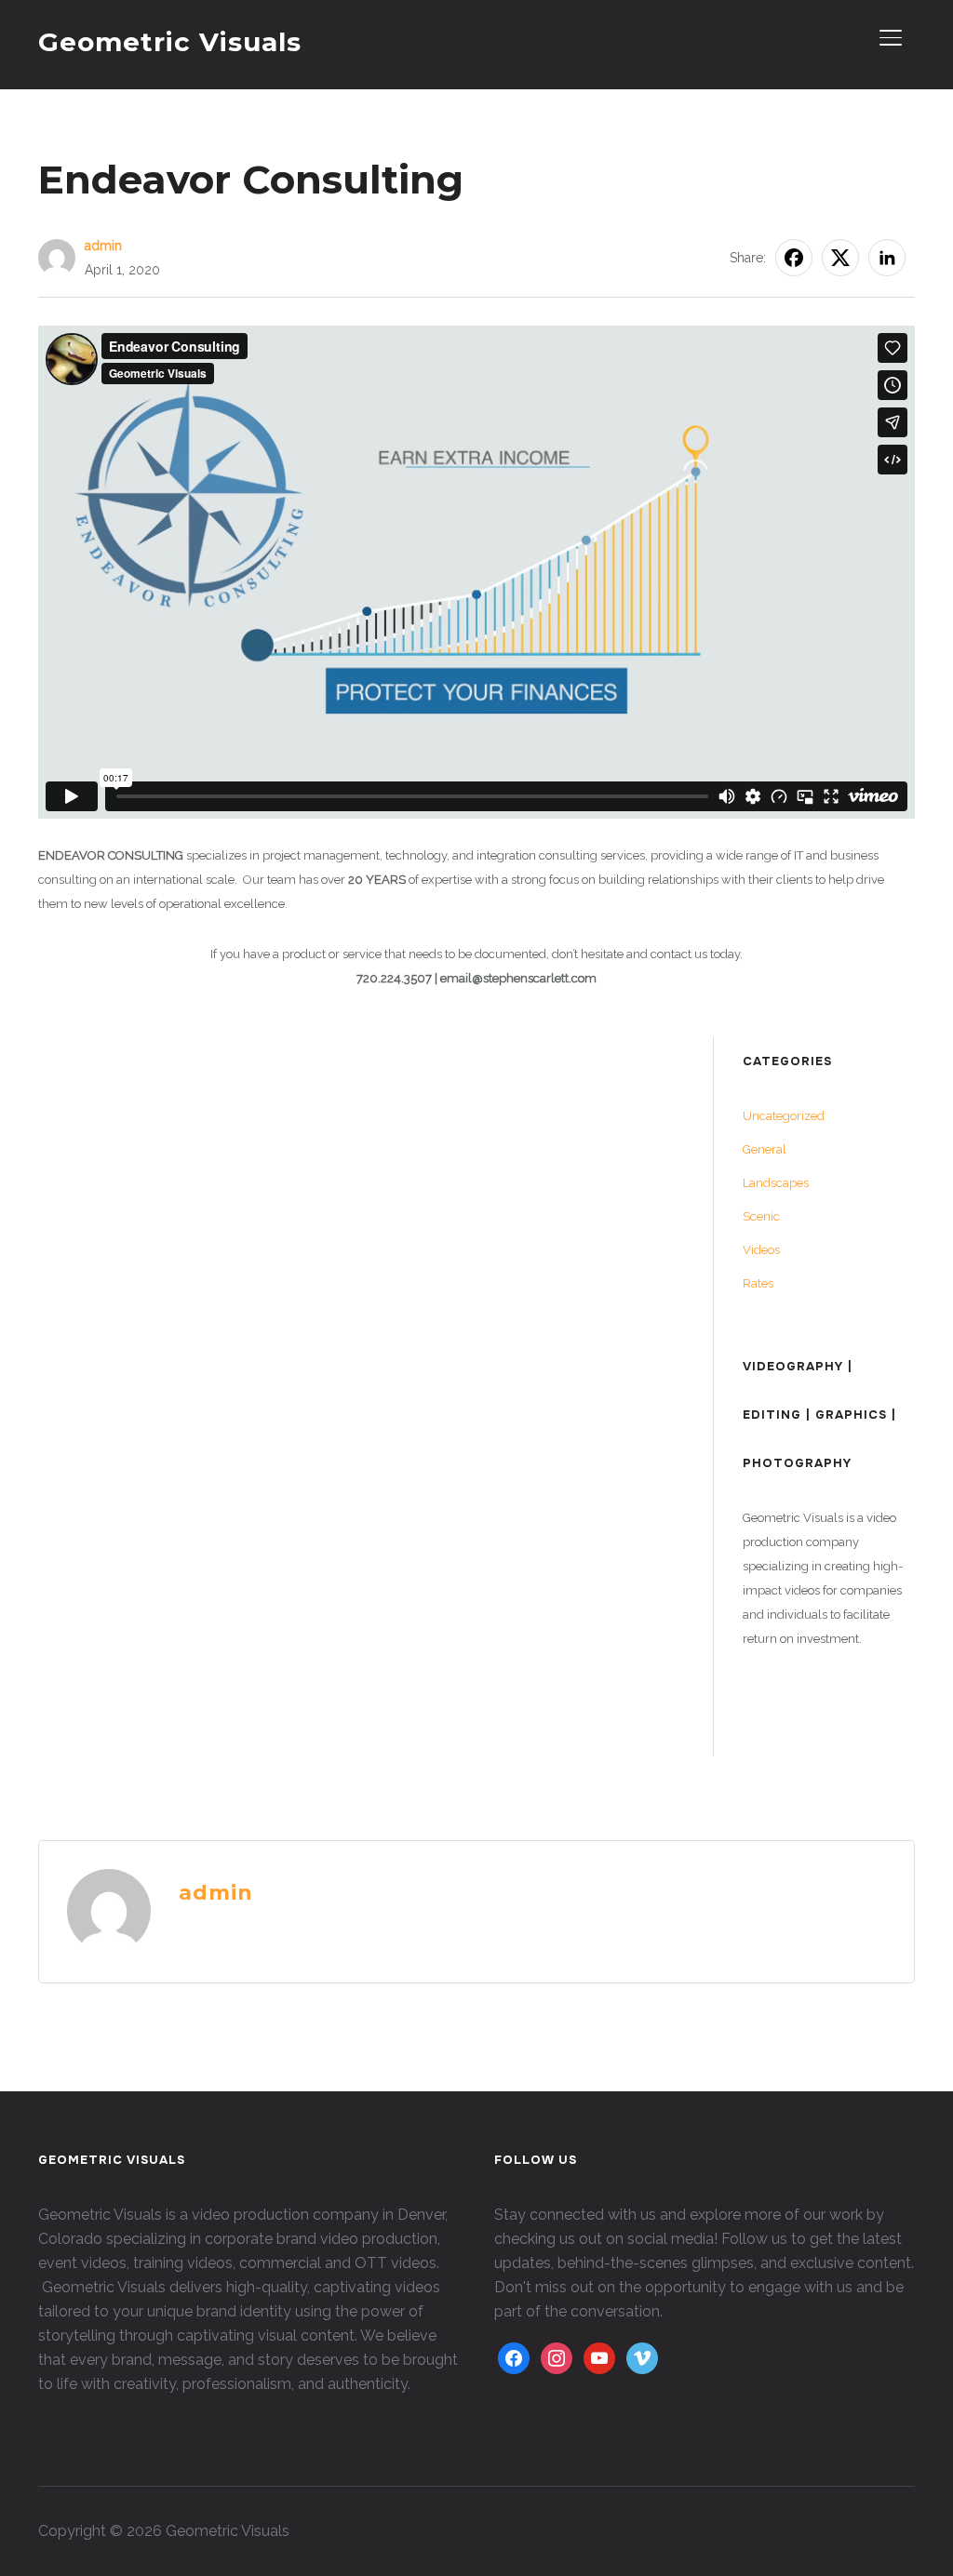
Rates (758, 1283)
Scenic (761, 1216)
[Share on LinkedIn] (887, 258)
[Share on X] (840, 258)
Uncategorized (784, 1116)
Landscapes (776, 1183)
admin (103, 246)
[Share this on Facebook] (794, 258)
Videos (761, 1250)
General (765, 1149)
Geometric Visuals (170, 42)
